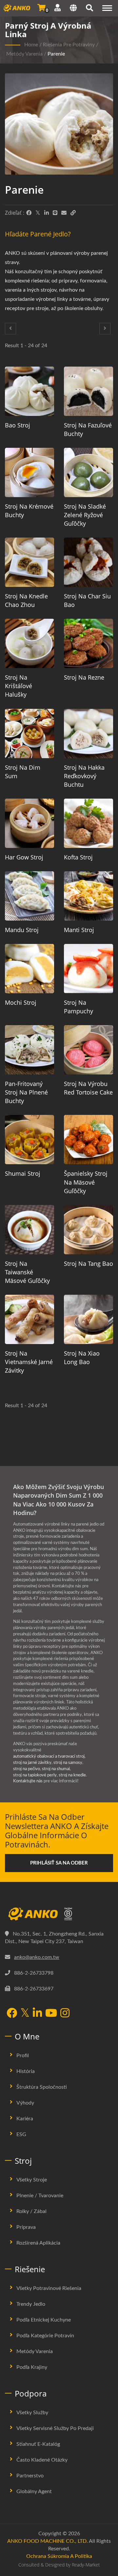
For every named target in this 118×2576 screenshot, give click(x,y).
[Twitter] (38, 213)
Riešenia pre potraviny (69, 45)
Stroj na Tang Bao (88, 1264)
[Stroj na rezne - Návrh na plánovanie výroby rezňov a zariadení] (88, 643)
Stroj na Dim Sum (23, 772)
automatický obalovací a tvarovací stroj (49, 1757)
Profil (23, 2056)
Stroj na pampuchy (79, 1007)
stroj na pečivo (27, 1769)
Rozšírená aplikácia (38, 2243)
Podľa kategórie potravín (45, 2336)
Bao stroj (18, 425)
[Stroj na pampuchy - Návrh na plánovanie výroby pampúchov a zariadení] (88, 969)
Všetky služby (32, 2413)
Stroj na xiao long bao (82, 1358)
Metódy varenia (24, 54)
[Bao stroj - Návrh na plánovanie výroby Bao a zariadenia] (29, 391)
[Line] (55, 213)
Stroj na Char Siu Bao (87, 600)
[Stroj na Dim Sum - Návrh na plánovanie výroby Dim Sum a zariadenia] (29, 734)
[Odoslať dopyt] (41, 8)
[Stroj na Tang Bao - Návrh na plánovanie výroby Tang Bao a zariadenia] (88, 1230)
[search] (89, 9)
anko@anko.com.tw (37, 1957)
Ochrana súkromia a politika (59, 2556)
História (26, 2071)
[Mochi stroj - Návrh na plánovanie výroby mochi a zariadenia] (29, 969)
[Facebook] (29, 213)
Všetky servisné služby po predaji (55, 2428)
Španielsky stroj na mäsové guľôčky (86, 1182)
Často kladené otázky (42, 2460)
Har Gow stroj (24, 857)
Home (31, 45)
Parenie (56, 54)
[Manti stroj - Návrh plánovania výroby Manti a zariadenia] (88, 896)
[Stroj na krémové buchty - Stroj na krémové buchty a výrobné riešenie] (29, 472)
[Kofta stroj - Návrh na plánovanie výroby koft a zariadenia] (88, 823)
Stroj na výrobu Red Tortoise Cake (88, 1088)
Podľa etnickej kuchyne (44, 2320)
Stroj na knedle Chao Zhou (26, 600)
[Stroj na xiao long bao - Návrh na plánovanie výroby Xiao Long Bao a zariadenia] (88, 1319)
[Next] (105, 329)
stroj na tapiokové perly (35, 1775)
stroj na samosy (68, 1763)
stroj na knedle (72, 1775)
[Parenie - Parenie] (59, 126)
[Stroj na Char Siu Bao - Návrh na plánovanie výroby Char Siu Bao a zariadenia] (88, 562)
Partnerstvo (30, 2476)
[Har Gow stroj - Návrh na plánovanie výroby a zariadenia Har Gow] (29, 823)
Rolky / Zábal (31, 2211)
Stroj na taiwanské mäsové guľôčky (27, 1272)
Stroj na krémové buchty (29, 511)
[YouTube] (51, 2014)
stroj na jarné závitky (32, 1763)
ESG (21, 2134)
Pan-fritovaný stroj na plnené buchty (26, 1092)
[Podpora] (58, 8)
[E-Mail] (64, 213)
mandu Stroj (22, 930)
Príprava (26, 2227)
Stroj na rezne (84, 677)
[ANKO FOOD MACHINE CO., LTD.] (59, 1914)
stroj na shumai (56, 1769)
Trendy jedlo (31, 2304)
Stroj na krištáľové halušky (19, 686)
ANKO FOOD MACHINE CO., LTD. (48, 2541)
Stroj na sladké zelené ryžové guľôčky (85, 515)
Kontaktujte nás (28, 1781)
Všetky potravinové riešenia (49, 2288)
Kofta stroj (78, 857)
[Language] (73, 9)
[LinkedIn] (47, 213)
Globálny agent (34, 2492)
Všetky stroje (32, 2180)
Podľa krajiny (32, 2367)
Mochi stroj (21, 1002)
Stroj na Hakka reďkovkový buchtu (84, 776)
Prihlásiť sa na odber (59, 1863)
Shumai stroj (23, 1173)
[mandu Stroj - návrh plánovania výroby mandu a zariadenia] (29, 896)
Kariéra (25, 2119)
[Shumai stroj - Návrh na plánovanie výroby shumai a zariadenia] (29, 1140)
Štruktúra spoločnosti (42, 2087)
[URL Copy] (73, 213)
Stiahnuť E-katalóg (38, 2444)
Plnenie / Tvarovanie (40, 2196)
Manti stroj (79, 930)
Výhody (25, 2103)
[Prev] (10, 329)
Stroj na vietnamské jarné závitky (29, 1362)
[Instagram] (65, 2014)
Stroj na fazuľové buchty (88, 429)
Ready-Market (86, 2565)
